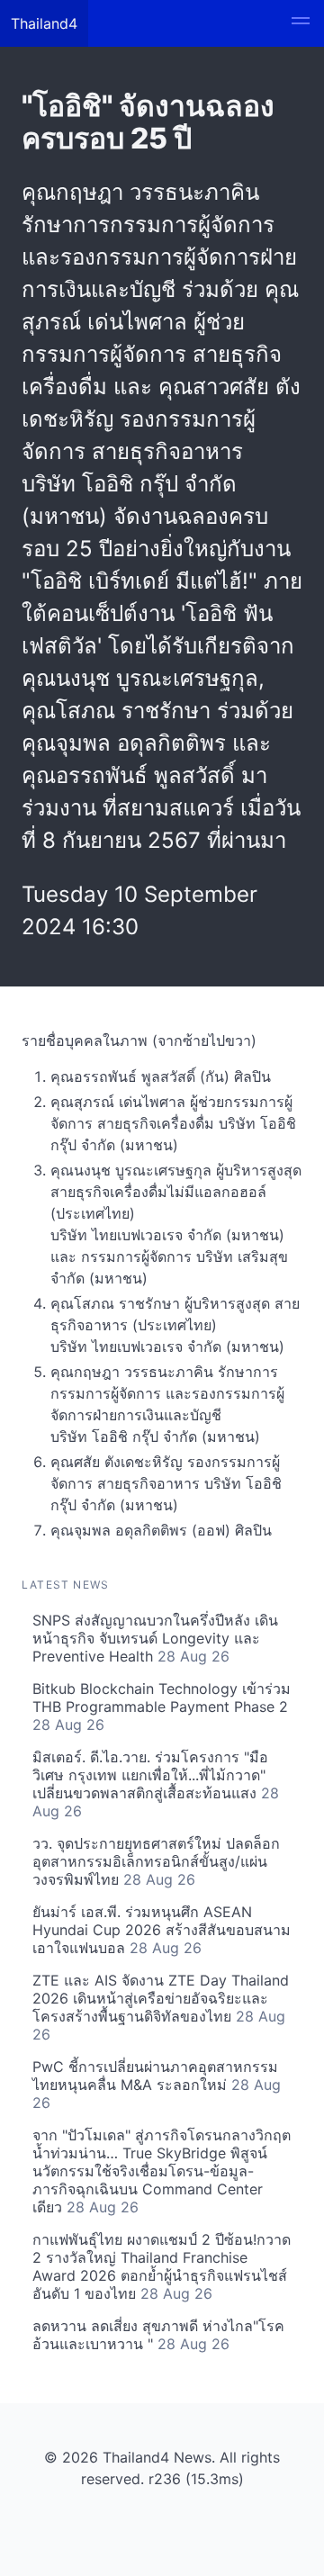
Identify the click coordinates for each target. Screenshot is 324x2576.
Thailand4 (44, 23)
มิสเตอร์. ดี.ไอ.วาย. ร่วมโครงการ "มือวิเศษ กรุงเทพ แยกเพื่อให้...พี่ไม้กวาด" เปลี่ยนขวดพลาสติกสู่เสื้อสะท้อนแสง (156, 1784)
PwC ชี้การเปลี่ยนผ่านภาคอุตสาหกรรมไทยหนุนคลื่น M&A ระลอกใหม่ (157, 2085)
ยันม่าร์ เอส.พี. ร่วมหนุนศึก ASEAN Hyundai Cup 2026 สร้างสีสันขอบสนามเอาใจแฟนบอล (162, 1930)
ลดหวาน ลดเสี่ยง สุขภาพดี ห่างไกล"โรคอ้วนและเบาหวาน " (158, 2335)
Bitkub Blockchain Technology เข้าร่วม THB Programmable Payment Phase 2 (162, 1707)
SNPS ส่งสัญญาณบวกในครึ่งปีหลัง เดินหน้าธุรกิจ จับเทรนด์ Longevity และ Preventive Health (155, 1638)
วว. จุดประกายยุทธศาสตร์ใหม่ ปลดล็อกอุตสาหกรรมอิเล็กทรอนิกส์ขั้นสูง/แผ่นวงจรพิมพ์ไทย (156, 1861)
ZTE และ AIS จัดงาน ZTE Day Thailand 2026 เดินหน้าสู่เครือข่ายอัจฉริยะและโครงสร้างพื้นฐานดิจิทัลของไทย (161, 2007)
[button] (301, 23)
